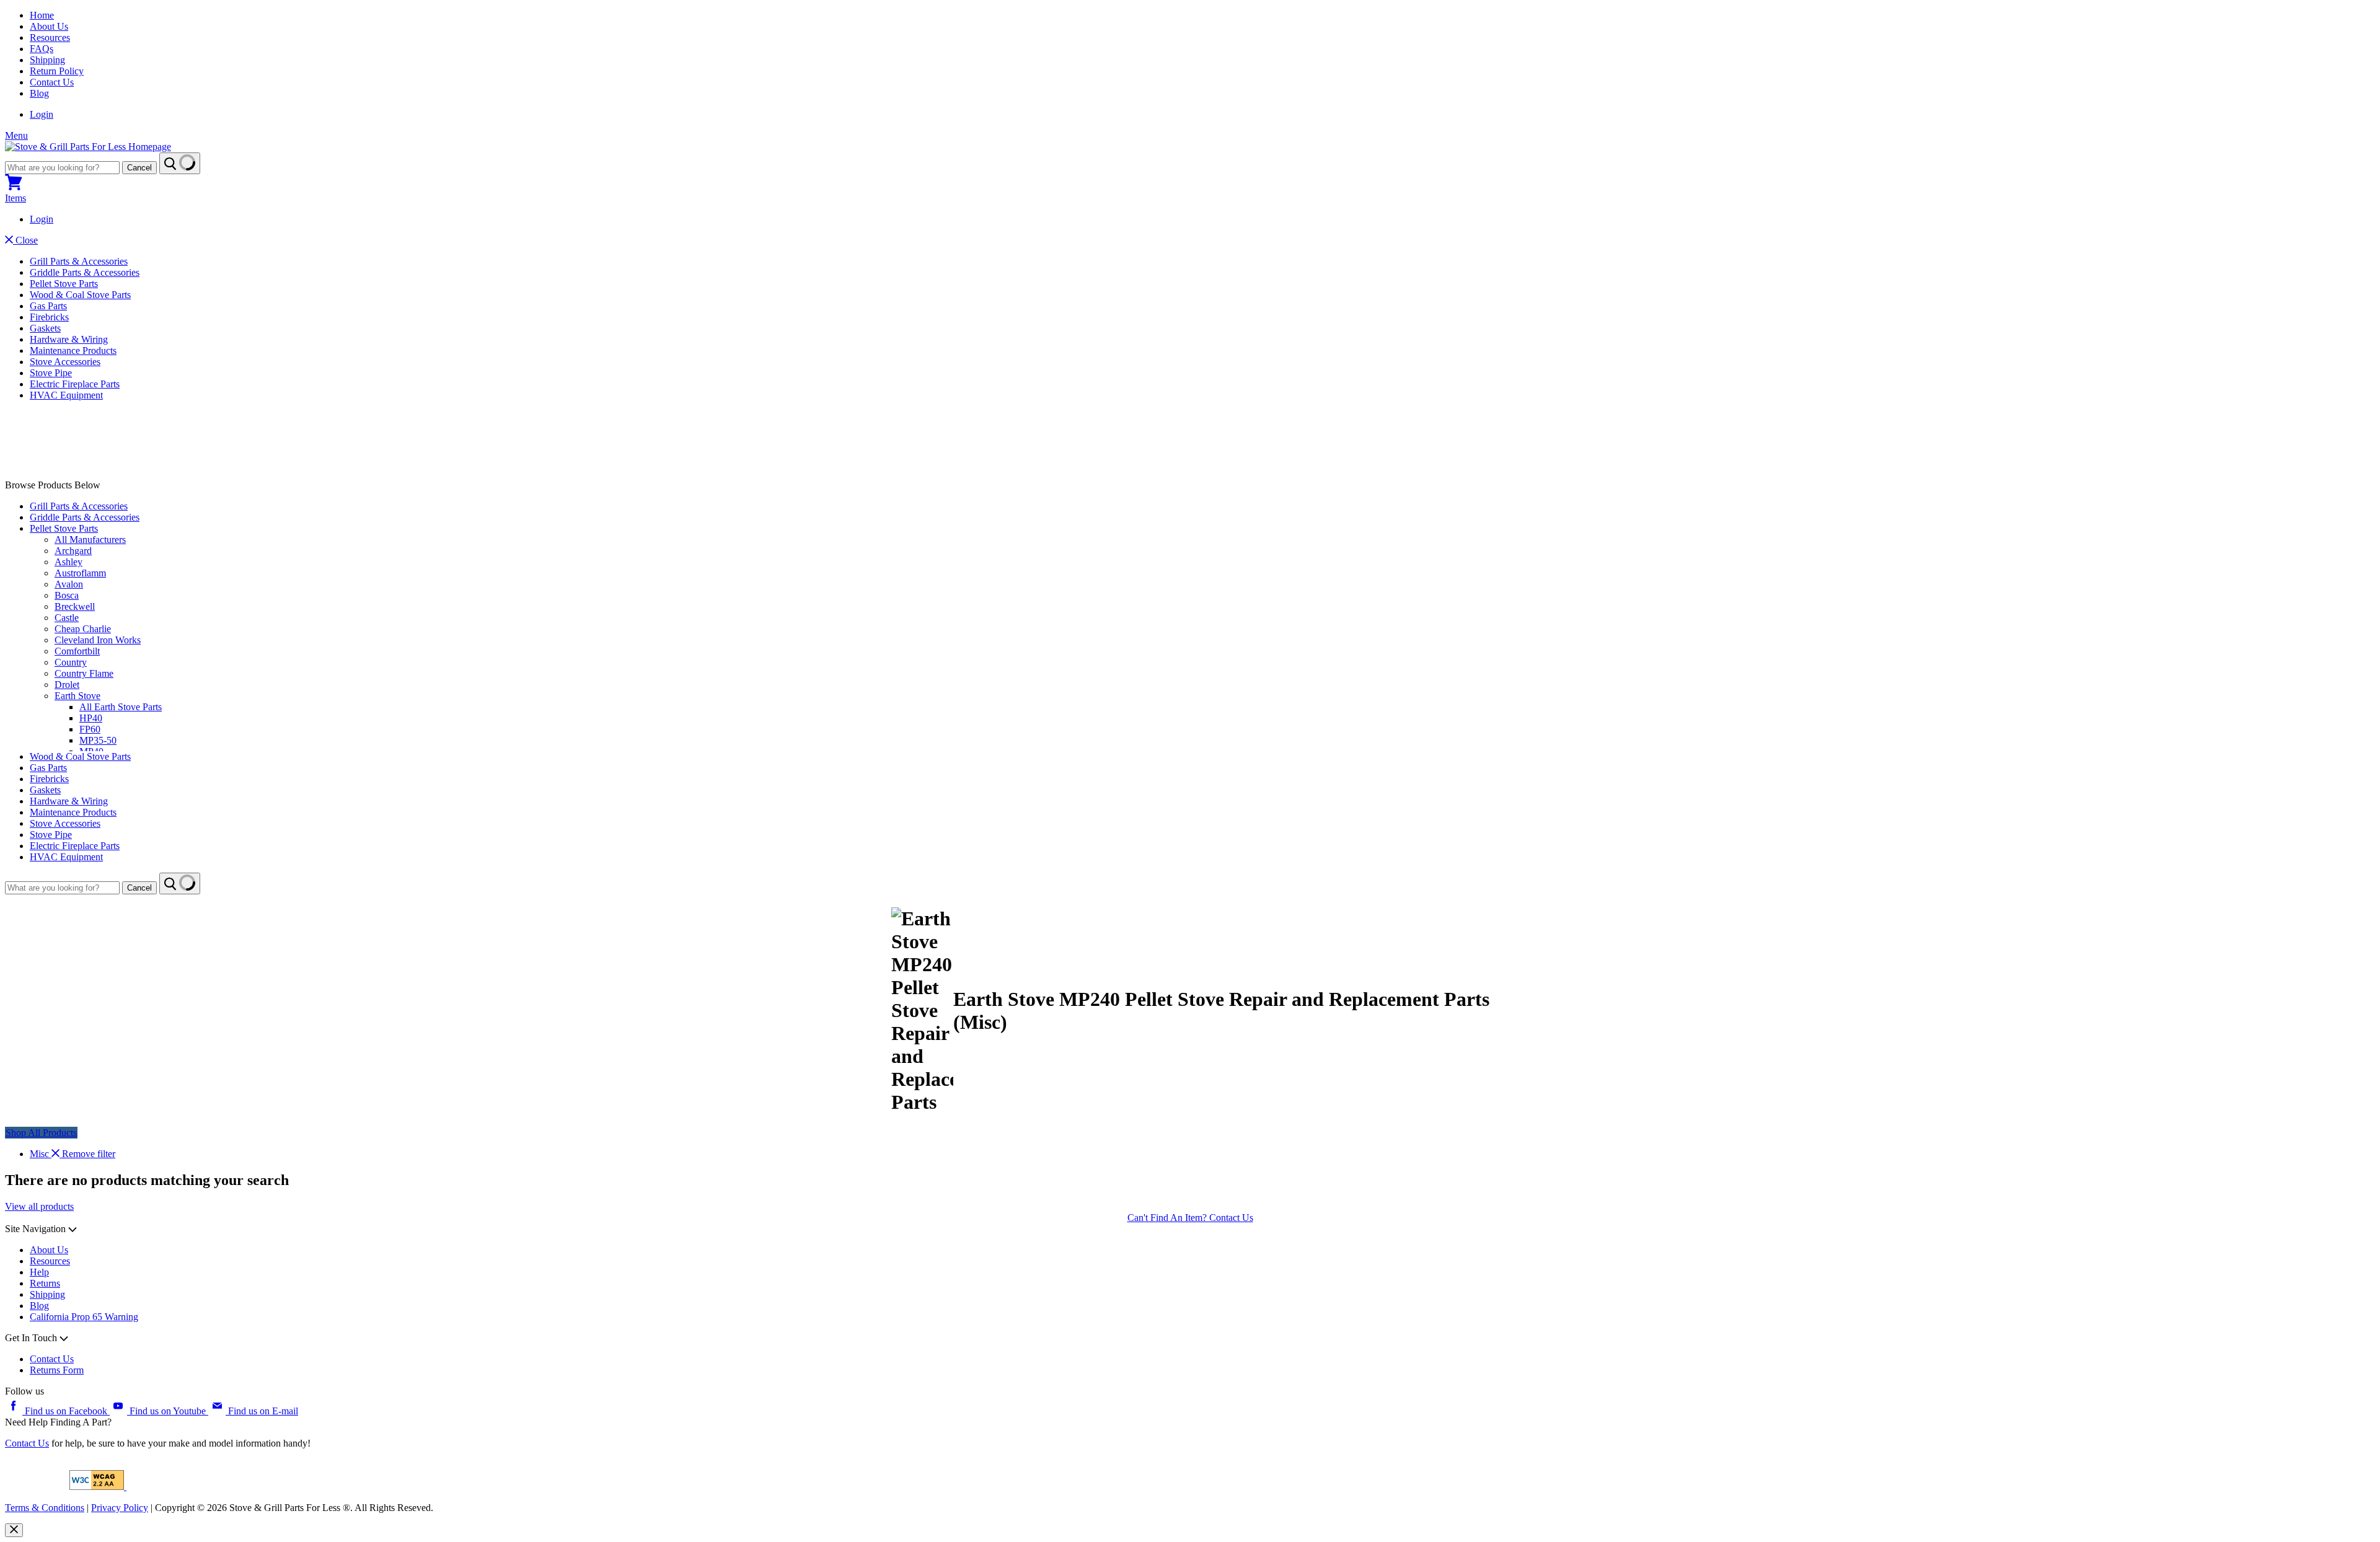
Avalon (69, 584)
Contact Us (52, 82)
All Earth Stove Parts (121, 707)
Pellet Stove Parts (64, 284)
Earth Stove (77, 696)
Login (42, 114)
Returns (45, 1283)
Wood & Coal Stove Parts (80, 295)
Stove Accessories (65, 362)
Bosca (67, 595)
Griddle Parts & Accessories (85, 272)
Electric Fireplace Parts (75, 384)
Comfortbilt (77, 651)
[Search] (180, 163)
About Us (49, 26)
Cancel (139, 168)
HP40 (91, 718)
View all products (39, 1206)
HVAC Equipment (66, 395)
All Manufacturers (90, 540)
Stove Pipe (51, 373)
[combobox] (62, 168)
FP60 (90, 729)
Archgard (73, 551)
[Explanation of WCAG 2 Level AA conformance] (98, 1487)
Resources (50, 37)
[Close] (14, 1530)
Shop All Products (41, 1133)
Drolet (67, 685)
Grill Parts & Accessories (79, 261)
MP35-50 (98, 740)
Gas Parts (48, 306)
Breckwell (75, 606)
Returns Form (57, 1370)
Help (39, 1272)
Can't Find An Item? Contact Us (1190, 1218)
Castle (67, 618)
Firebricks (49, 317)
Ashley (68, 562)
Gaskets (45, 328)
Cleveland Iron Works (98, 640)
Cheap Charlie (83, 629)
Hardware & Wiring (69, 339)
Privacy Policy (120, 1508)
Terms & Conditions (45, 1508)
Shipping (47, 60)
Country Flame (84, 673)
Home (42, 15)
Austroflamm (80, 573)
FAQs (42, 49)
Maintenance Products (73, 350)
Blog (39, 93)
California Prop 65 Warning (84, 1317)
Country (71, 662)
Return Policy (57, 71)
